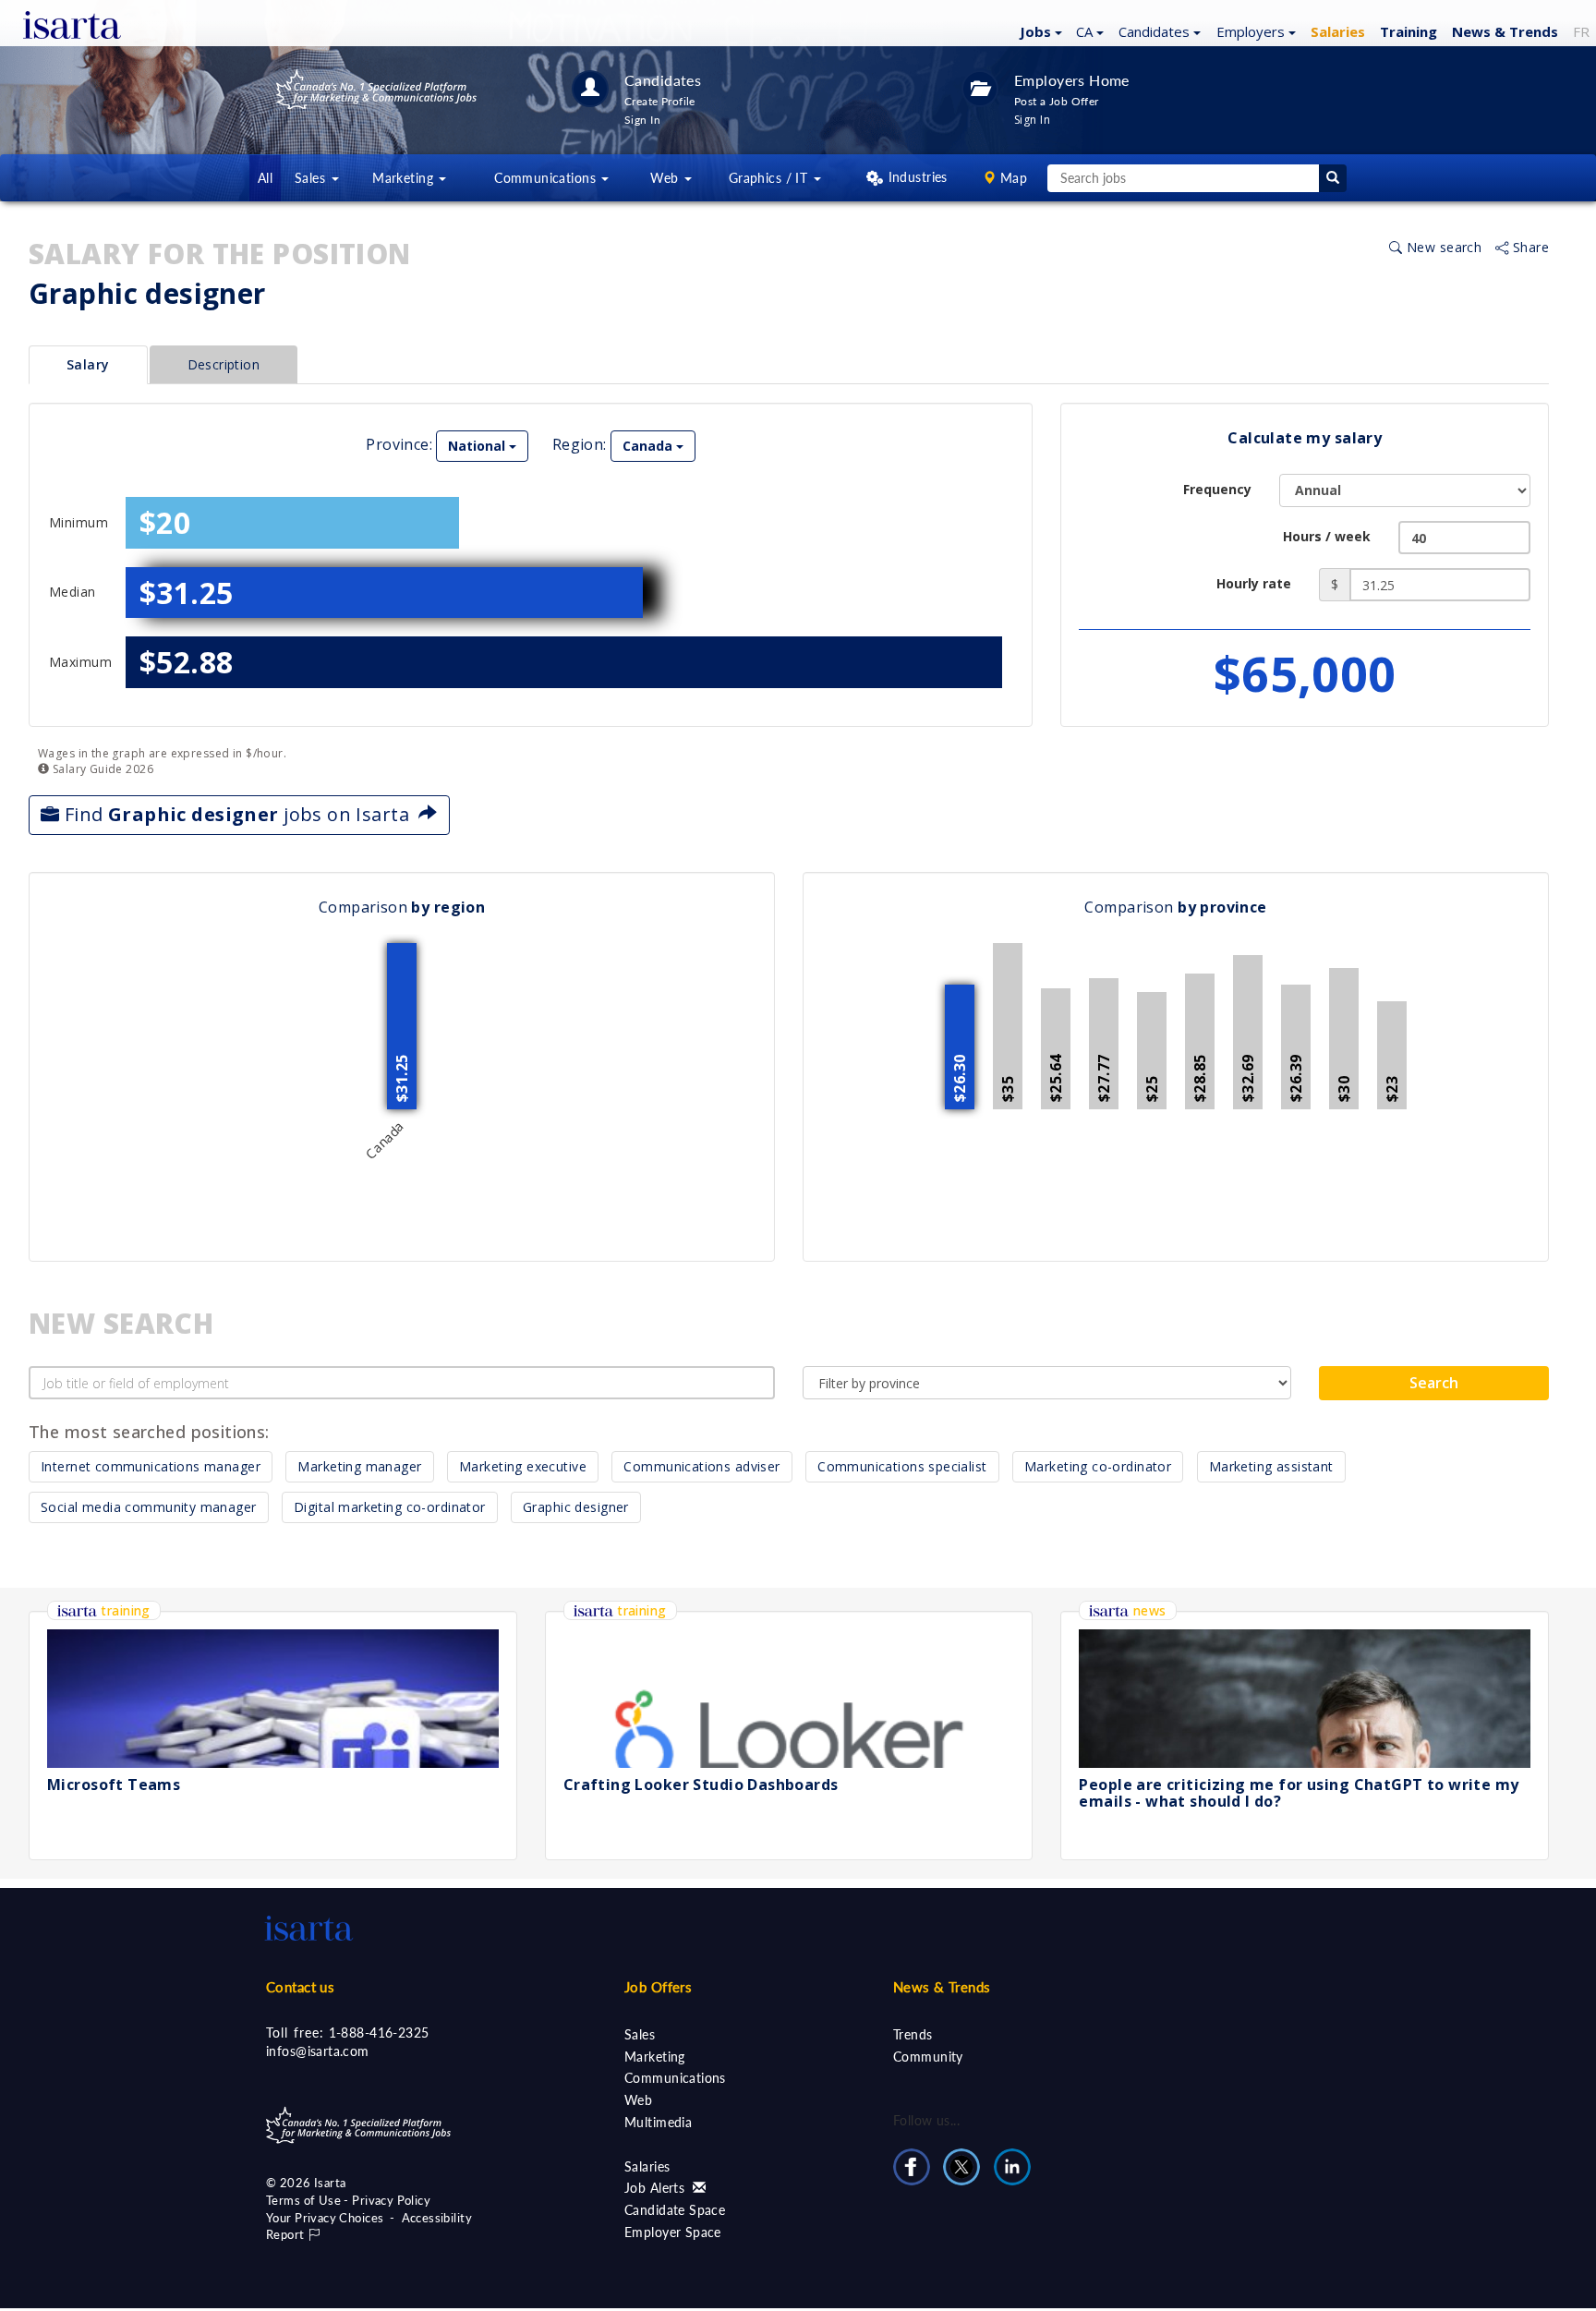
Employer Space (673, 2232)
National (478, 446)
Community (928, 2057)
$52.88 (187, 662)
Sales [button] (312, 178)
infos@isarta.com (318, 2051)
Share (1529, 247)
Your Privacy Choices (325, 2218)
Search (1434, 1383)
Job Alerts (657, 2188)
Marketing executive (523, 1466)
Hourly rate (1254, 583)
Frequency (1217, 489)
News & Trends (942, 1987)
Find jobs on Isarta (239, 814)
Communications (675, 2078)
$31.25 (187, 593)
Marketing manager (359, 1466)
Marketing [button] (405, 178)
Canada (649, 446)
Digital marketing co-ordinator (390, 1507)
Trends (913, 2034)
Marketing (655, 2057)
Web (638, 2100)
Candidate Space (675, 2210)
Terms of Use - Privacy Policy (348, 2200)
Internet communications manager (151, 1466)
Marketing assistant (1271, 1466)
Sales (640, 2034)
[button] (1039, 30)
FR (1581, 31)
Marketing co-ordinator (1098, 1466)
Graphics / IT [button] (770, 178)
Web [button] (666, 178)
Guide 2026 (101, 769)
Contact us (300, 1987)
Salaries (647, 2166)
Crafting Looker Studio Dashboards (701, 1785)
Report (287, 2234)
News (1505, 31)
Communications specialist (902, 1466)
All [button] (265, 178)
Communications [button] (547, 178)
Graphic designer (576, 1507)
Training (1409, 31)
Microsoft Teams (114, 1785)
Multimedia (658, 2122)
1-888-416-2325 (379, 2033)
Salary (88, 364)
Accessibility (437, 2218)
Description (224, 364)
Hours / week (1327, 536)
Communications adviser (701, 1466)
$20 (165, 522)
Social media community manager (149, 1507)
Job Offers (658, 1987)
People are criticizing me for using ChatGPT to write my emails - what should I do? (1299, 1793)
